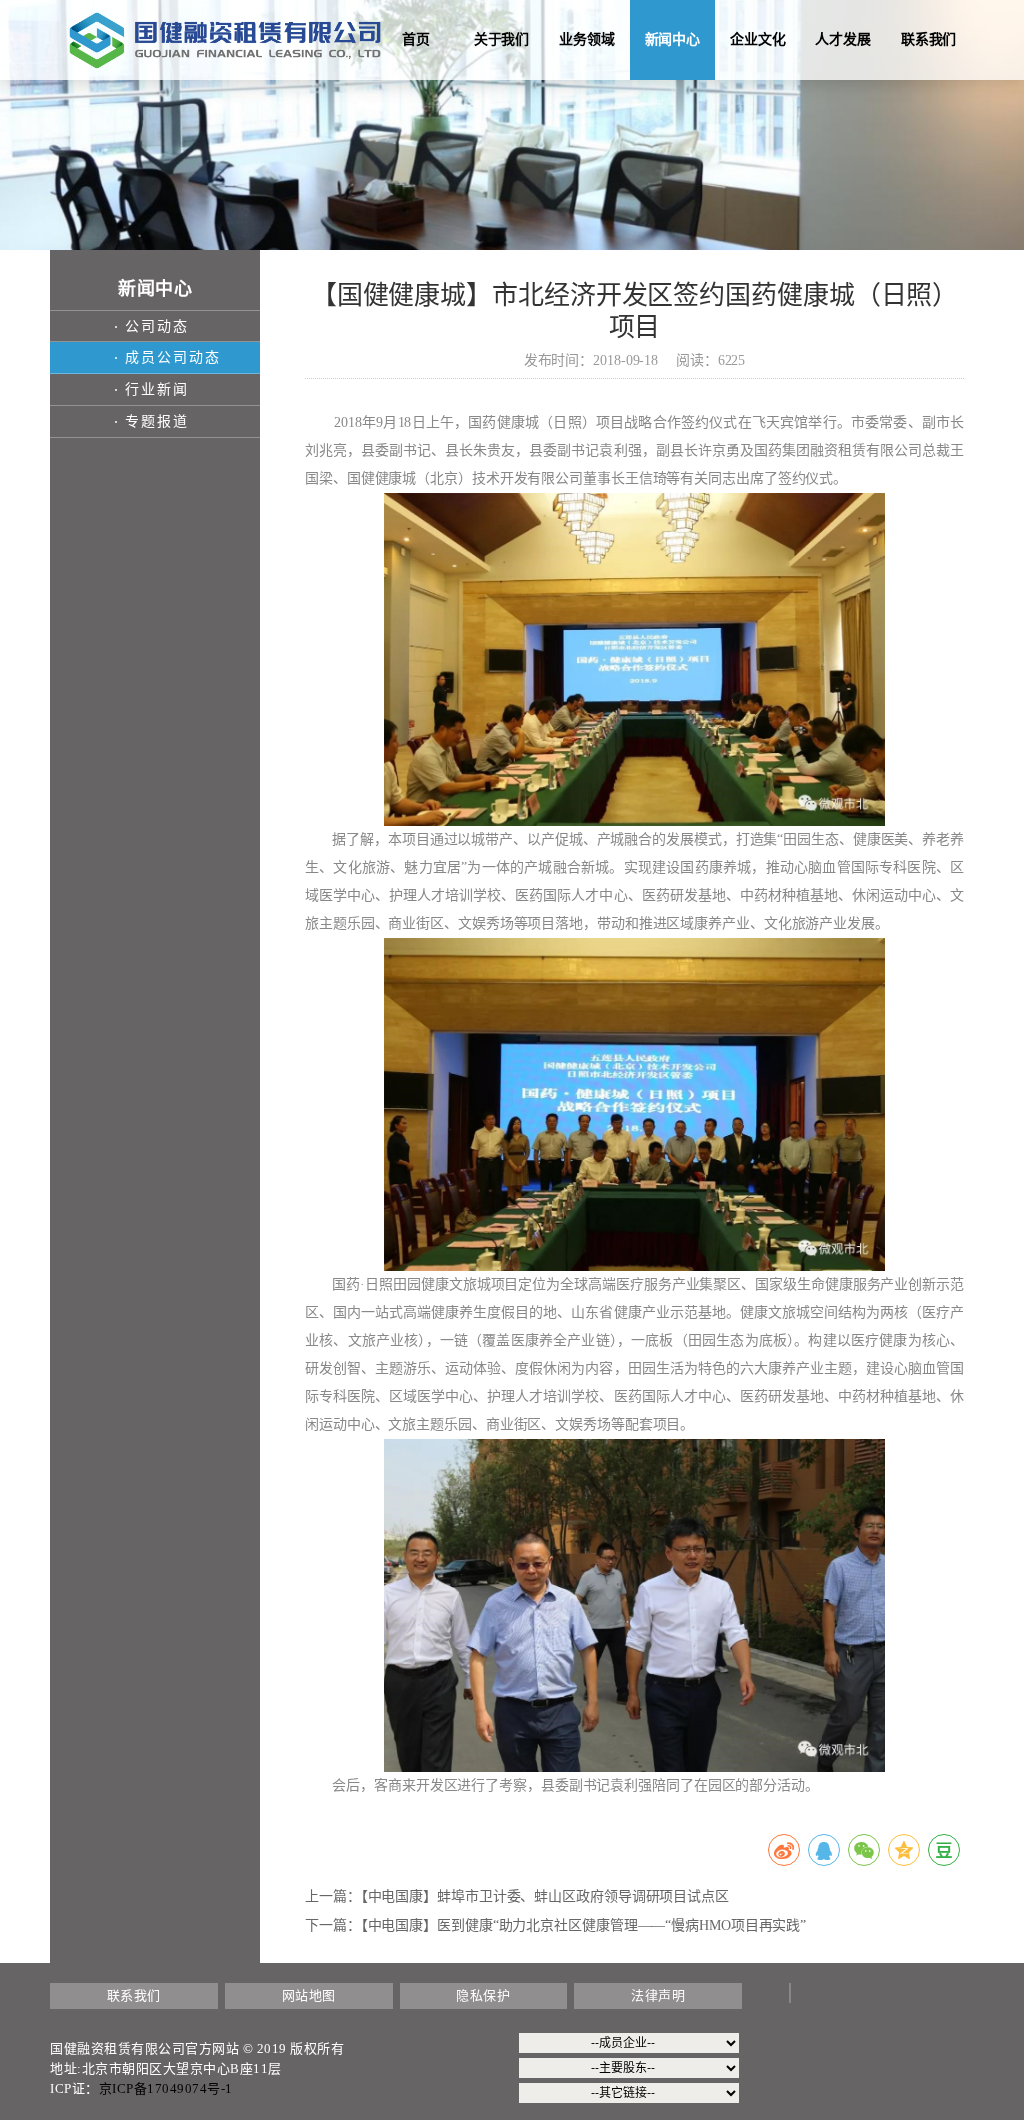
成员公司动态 (173, 357)
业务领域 (587, 39)
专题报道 (157, 421)
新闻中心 (673, 39)
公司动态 (157, 326)
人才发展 (843, 39)
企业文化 (758, 39)
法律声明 (658, 1995)
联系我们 (929, 39)
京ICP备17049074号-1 (166, 2088)
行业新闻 (157, 389)
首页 (416, 39)
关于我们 (502, 39)
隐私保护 (483, 1995)
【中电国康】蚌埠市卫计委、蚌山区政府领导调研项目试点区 (545, 1896)
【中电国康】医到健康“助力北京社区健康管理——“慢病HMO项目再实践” (584, 1925)
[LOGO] (225, 39)
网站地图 (309, 1995)
